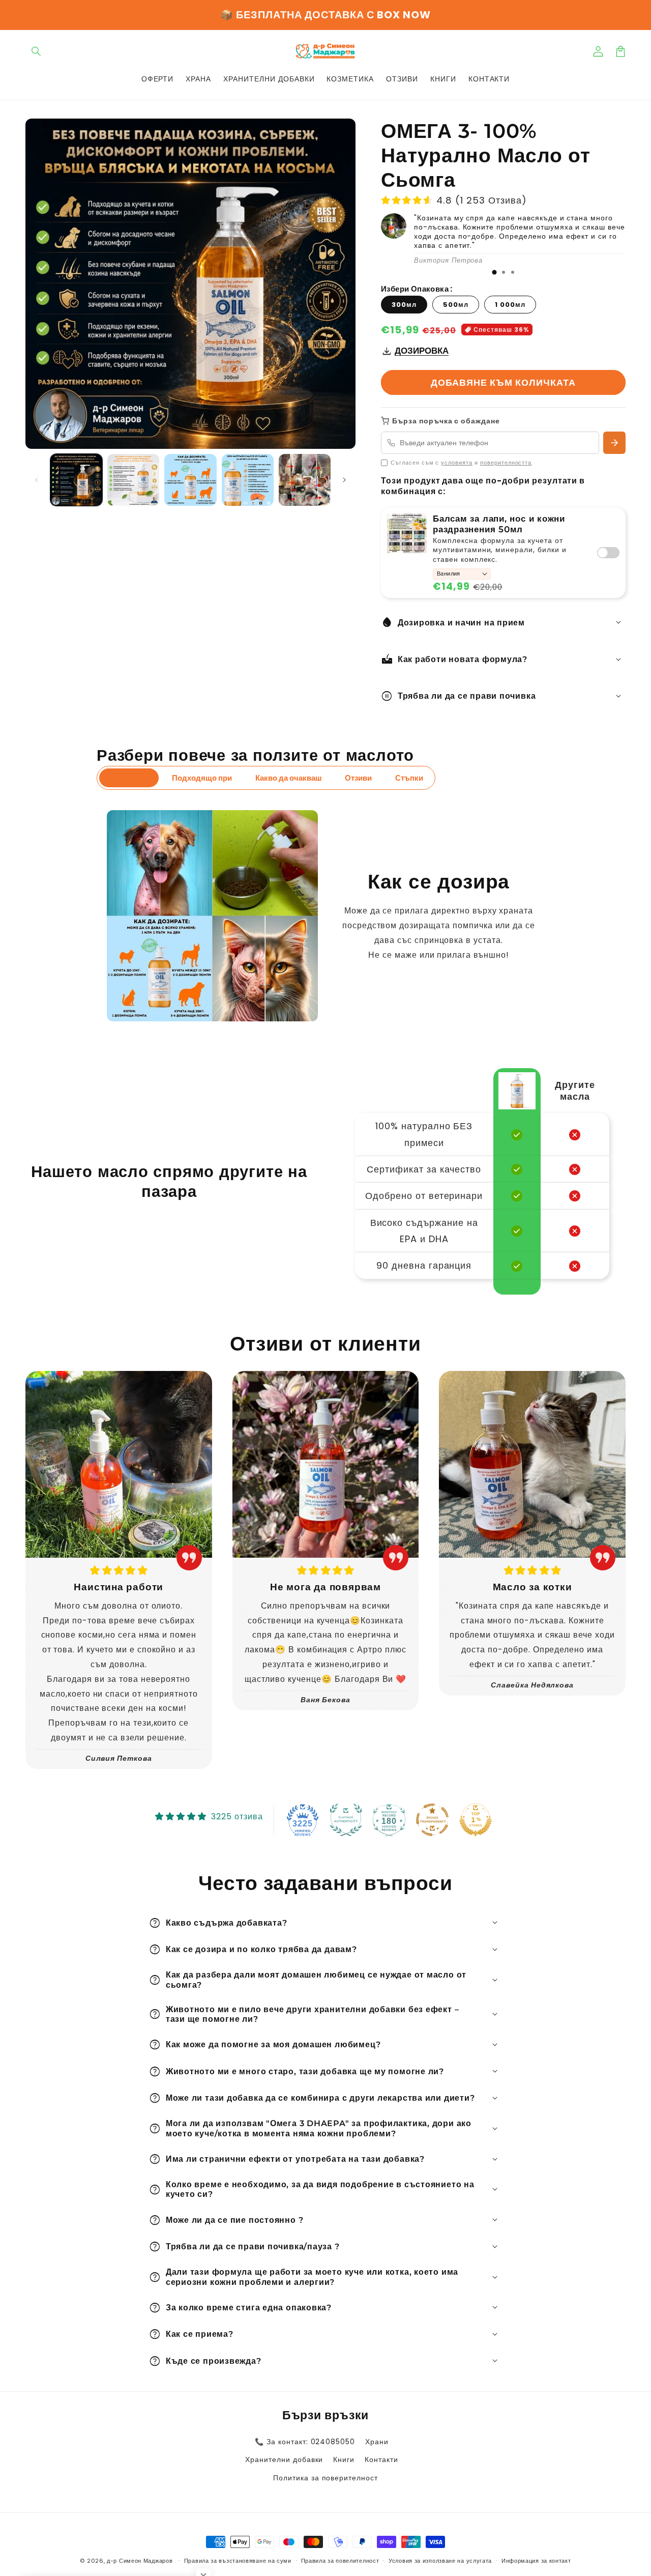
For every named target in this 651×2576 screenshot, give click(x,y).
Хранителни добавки (284, 2459)
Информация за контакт (536, 2561)
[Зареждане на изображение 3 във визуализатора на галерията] (190, 480)
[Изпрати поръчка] (614, 443)
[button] (37, 51)
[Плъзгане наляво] (37, 480)
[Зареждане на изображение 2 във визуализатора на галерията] (133, 480)
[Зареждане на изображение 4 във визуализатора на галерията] (248, 480)
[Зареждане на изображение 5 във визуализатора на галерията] (305, 480)
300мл (404, 305)
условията (457, 463)
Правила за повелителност (340, 2561)
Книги (344, 2459)
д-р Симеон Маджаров (141, 2561)
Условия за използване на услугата (440, 2561)
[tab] (494, 272)
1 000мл (510, 305)
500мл (456, 305)
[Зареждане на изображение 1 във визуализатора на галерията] (76, 480)
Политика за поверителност (325, 2478)
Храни (377, 2442)
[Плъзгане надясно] (344, 480)
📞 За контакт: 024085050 (305, 2442)
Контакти (381, 2459)
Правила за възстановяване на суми (238, 2561)
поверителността (506, 463)
